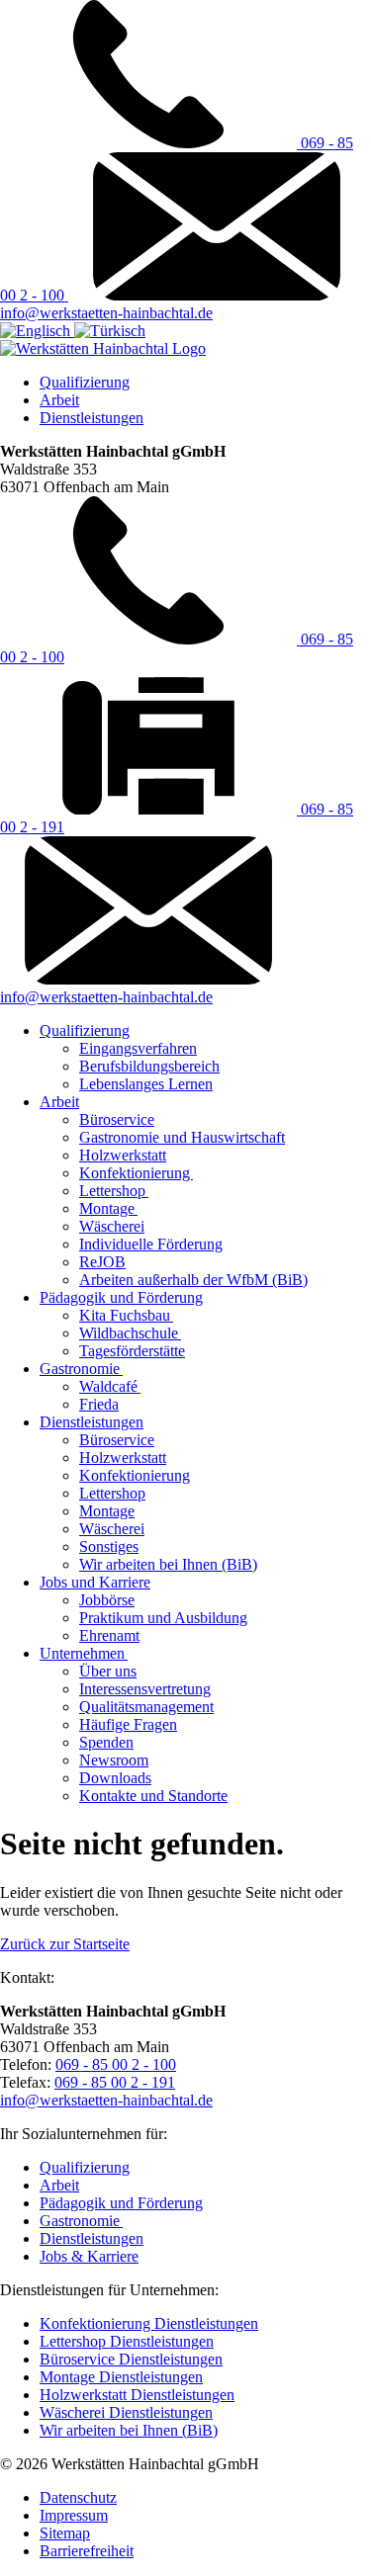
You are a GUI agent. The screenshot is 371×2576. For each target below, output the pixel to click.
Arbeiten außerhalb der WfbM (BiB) (193, 1280)
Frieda (99, 1404)
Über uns (108, 1671)
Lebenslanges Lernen (146, 1084)
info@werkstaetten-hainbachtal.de (106, 313)
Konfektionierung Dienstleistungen (149, 2323)
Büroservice (117, 1119)
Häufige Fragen (128, 1724)
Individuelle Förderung (151, 1244)
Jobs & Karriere (89, 2256)
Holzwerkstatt (123, 1155)
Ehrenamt (109, 1635)
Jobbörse (107, 1600)
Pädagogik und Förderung (121, 1297)
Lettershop (114, 1191)
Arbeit (59, 400)
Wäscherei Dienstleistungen (126, 2412)
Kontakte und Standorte (153, 1796)
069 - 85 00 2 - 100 (116, 2064)
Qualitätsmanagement (146, 1707)
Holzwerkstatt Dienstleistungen (137, 2395)
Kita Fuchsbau (126, 1315)
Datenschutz (78, 2497)
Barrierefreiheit (87, 2551)
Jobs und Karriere (95, 1582)
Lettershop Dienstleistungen (127, 2341)
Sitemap (65, 2533)
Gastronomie (81, 1369)
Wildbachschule (130, 1333)
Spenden (106, 1742)
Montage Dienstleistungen (121, 2377)
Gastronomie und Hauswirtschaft (182, 1137)
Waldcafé (110, 1386)
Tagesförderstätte (132, 1351)
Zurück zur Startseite (65, 1944)
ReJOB (102, 1262)
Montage (108, 1208)
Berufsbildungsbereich (149, 1066)
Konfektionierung (136, 1173)
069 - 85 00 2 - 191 (115, 2082)
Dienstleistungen (92, 418)
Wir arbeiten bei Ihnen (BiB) (168, 1564)
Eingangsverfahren (138, 1048)
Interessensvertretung (145, 1689)
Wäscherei (112, 1226)
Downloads (115, 1778)
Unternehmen (84, 1653)
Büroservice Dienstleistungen (131, 2359)
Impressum (74, 2515)
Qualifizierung (85, 382)
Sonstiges (109, 1546)
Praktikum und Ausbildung (163, 1618)
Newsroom (114, 1760)
